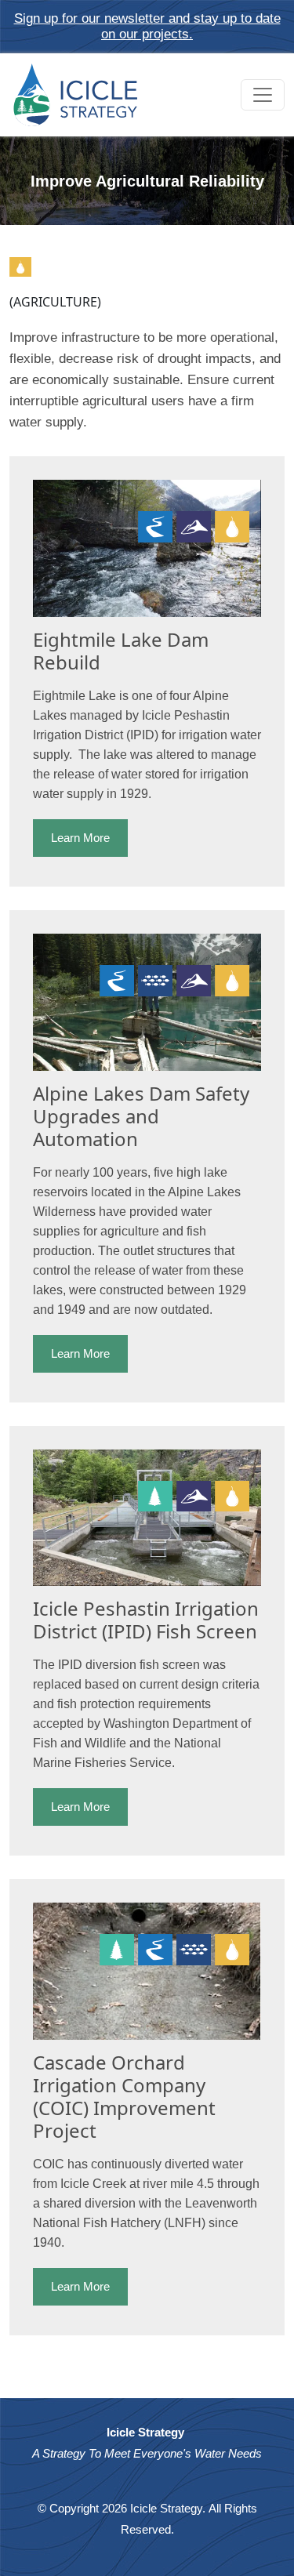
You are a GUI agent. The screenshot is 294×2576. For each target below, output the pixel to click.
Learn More (80, 838)
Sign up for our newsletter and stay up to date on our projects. (147, 26)
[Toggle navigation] (263, 95)
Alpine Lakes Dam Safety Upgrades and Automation (141, 1116)
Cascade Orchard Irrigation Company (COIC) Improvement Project (124, 2096)
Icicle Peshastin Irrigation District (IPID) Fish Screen (146, 1620)
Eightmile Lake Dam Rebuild (121, 651)
